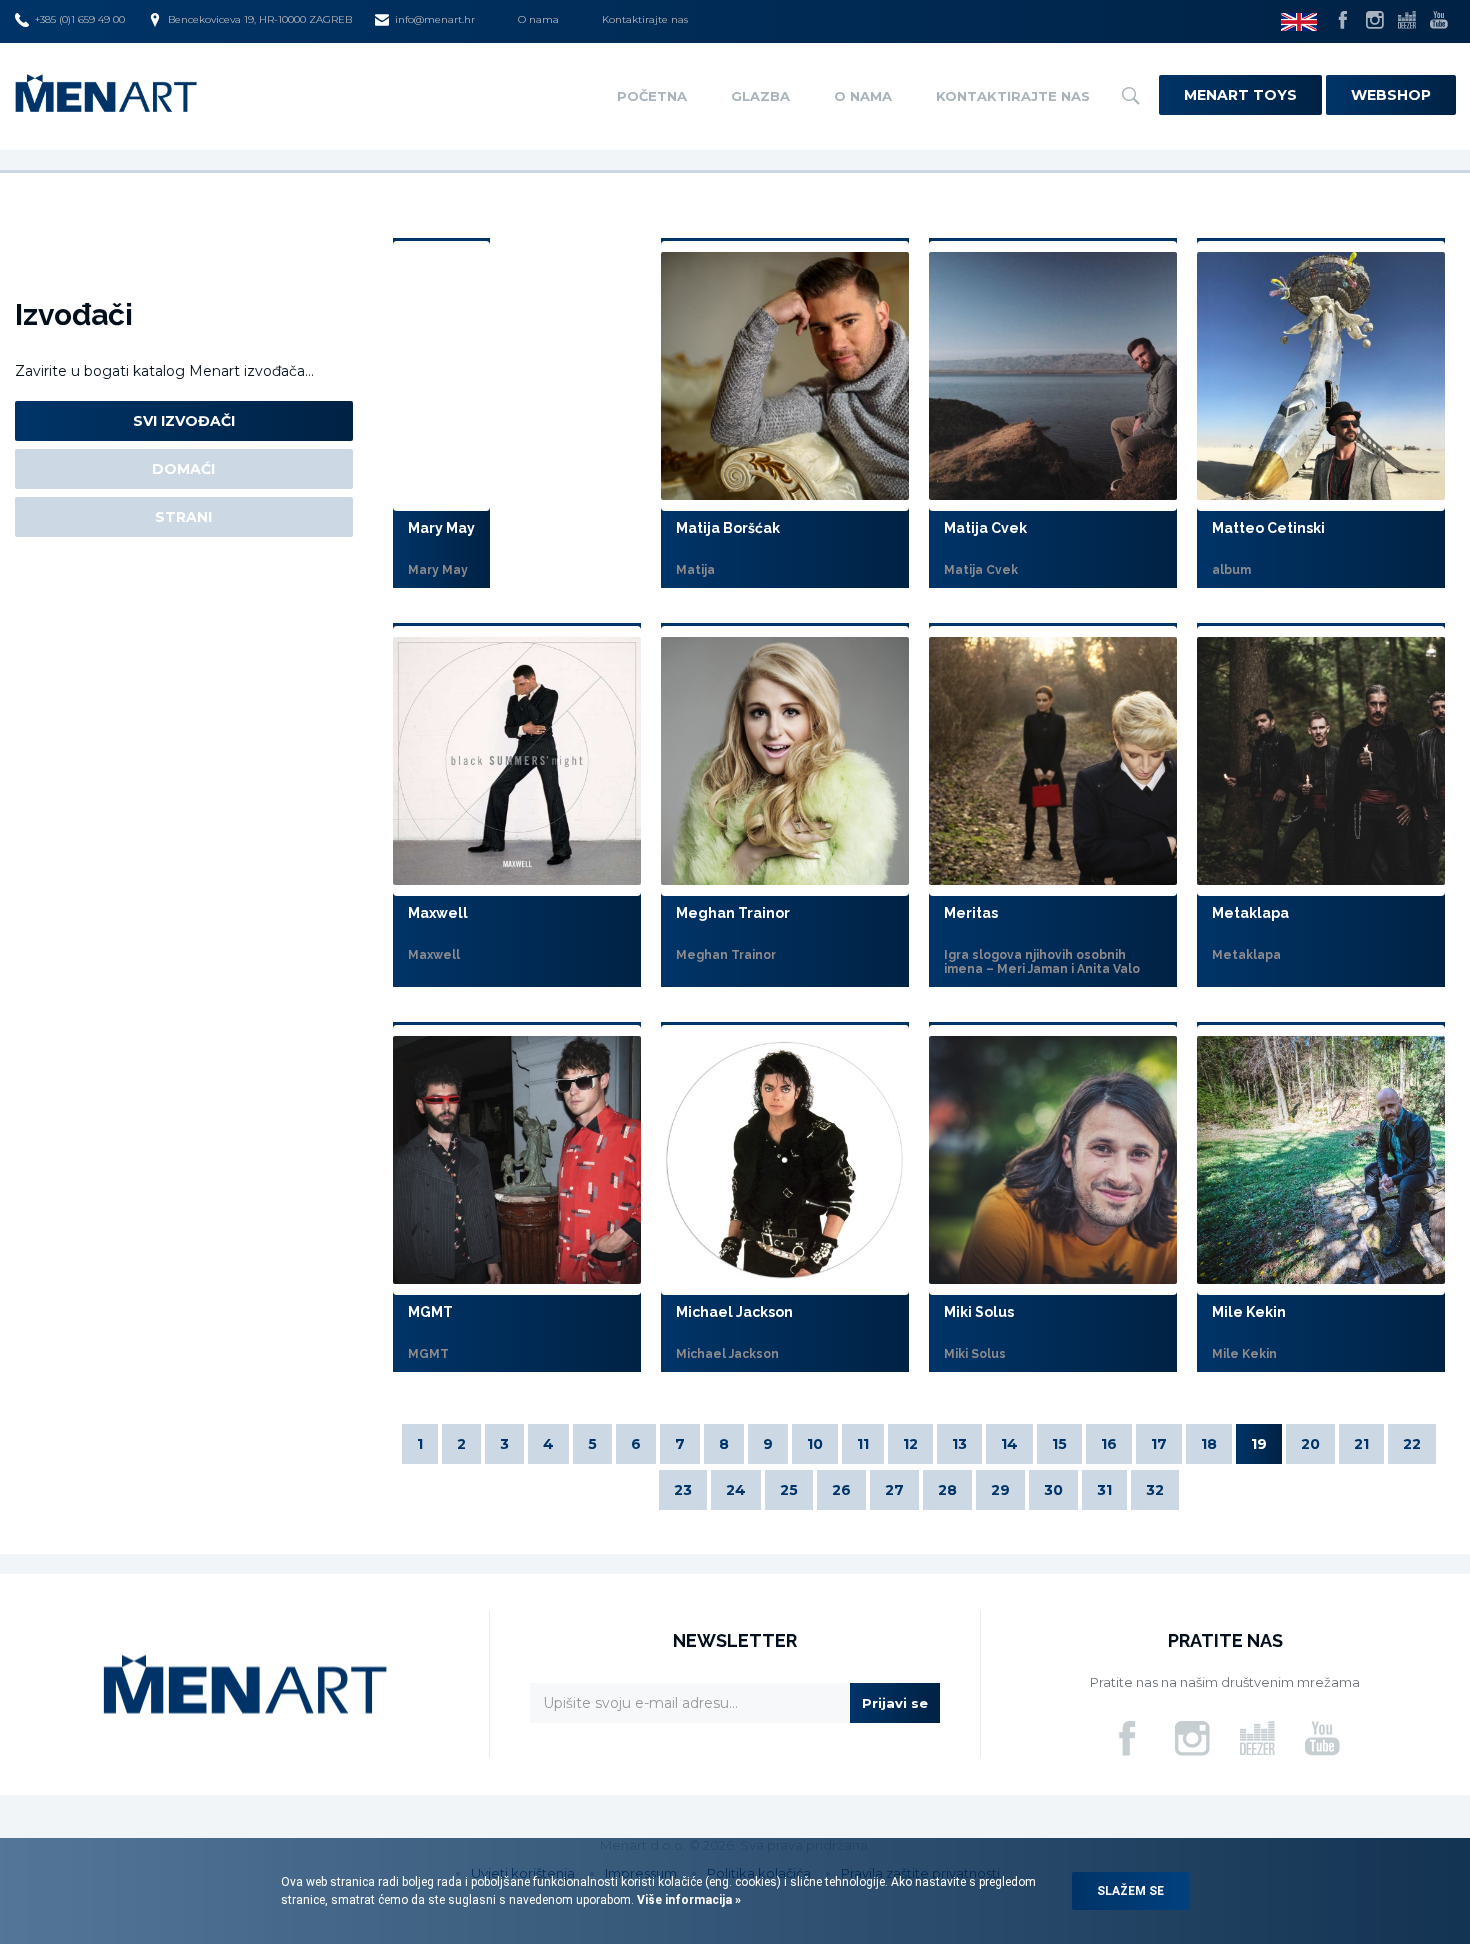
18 (1209, 1444)
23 (683, 1490)
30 (1053, 1490)
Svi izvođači (184, 421)
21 (1361, 1444)
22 (1412, 1444)
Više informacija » (687, 1900)
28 (947, 1490)
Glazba (760, 96)
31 (1104, 1490)
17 (1159, 1444)
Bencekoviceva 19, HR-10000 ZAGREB (260, 19)
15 (1059, 1444)
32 (1155, 1490)
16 (1109, 1444)
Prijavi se (895, 1703)
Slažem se (1130, 1891)
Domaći (183, 469)
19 (1259, 1444)
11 (863, 1444)
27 (894, 1490)
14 (1009, 1444)
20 (1310, 1444)
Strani (183, 517)
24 (736, 1490)
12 (910, 1444)
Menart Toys (1240, 95)
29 (1000, 1490)
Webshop (1391, 95)
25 (789, 1490)
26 (841, 1490)
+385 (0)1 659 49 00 (80, 19)
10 (815, 1444)
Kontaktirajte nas (645, 19)
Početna (652, 96)
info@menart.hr (435, 19)
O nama (538, 19)
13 (959, 1444)
